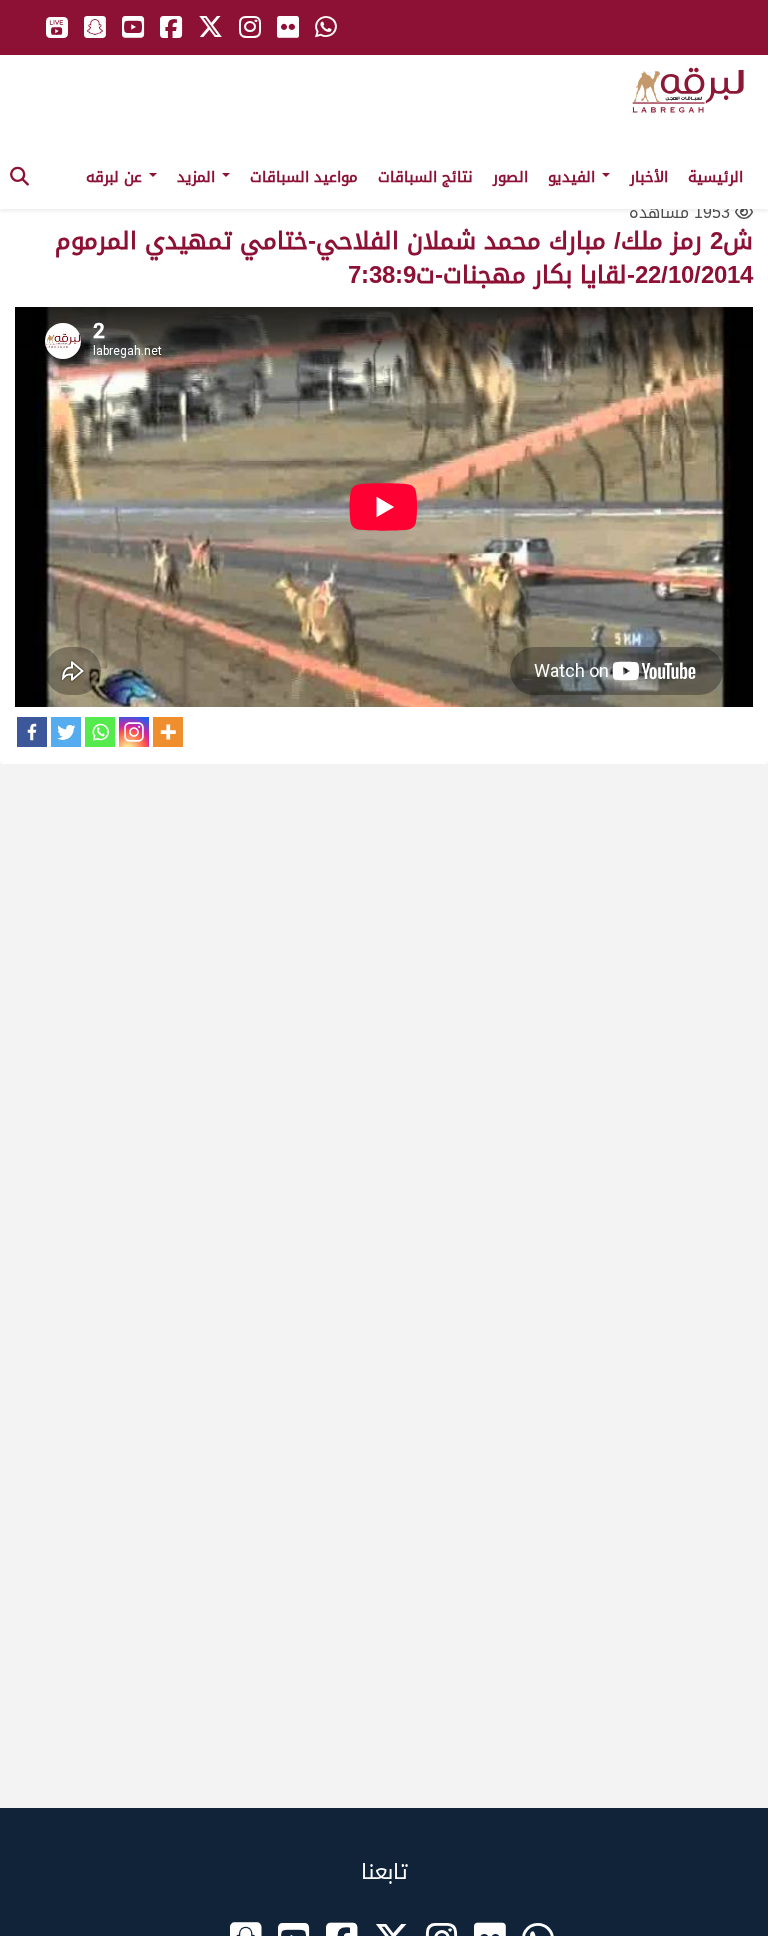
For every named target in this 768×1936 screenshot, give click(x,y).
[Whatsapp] (100, 732)
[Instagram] (134, 732)
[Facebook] (32, 732)
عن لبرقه (116, 177)
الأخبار (649, 177)
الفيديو (574, 177)
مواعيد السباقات (304, 177)
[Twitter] (66, 732)
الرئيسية (715, 177)
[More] (168, 732)
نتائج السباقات (425, 177)
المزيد (198, 177)
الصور (510, 177)
